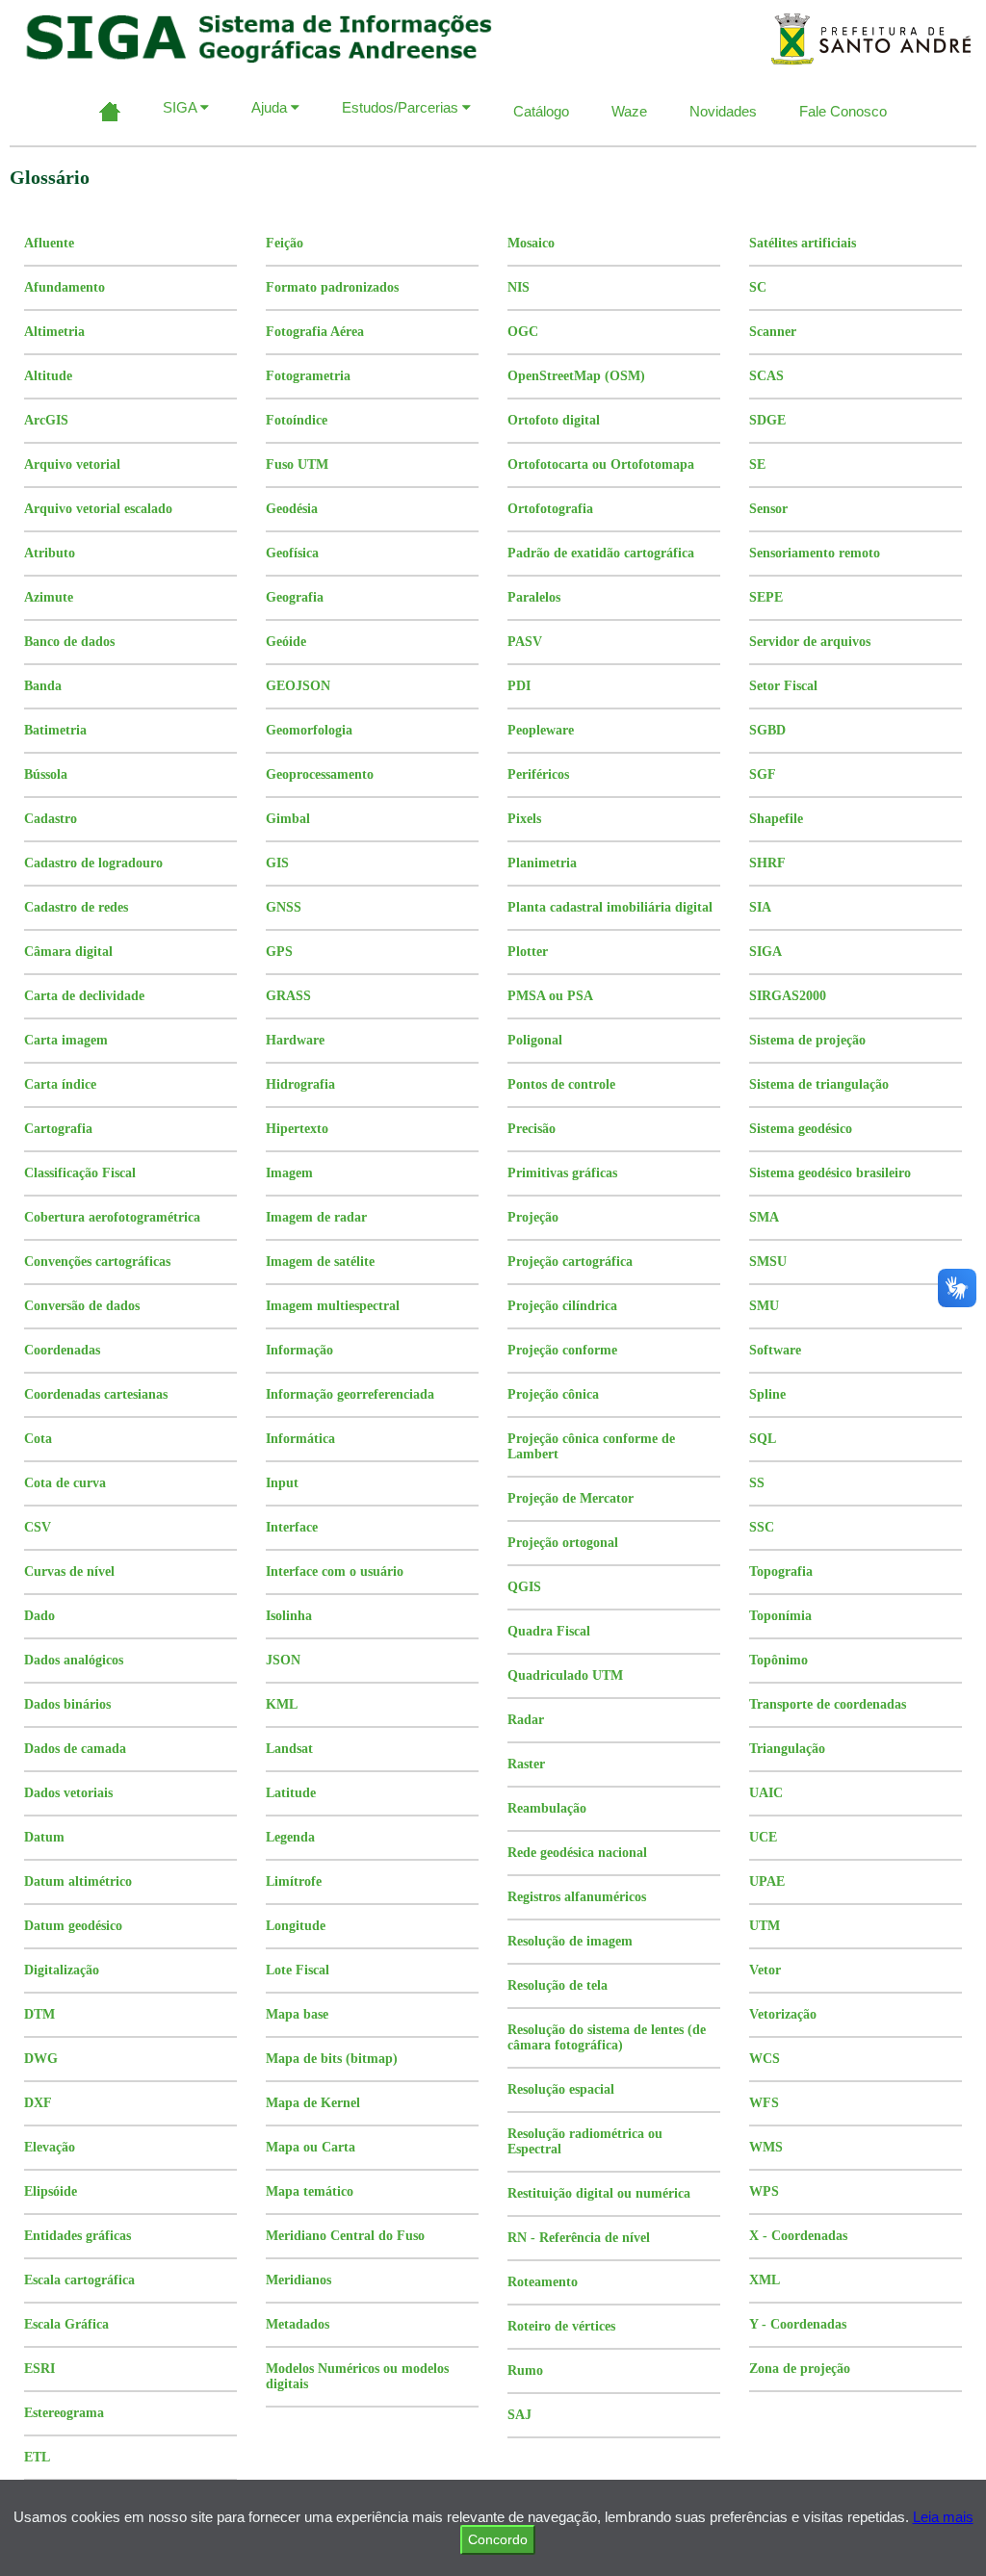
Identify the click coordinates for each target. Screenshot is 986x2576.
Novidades (723, 111)
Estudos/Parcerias (402, 107)
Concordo (498, 2539)
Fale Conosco (843, 111)
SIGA (182, 107)
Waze (629, 111)
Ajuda (271, 107)
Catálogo (541, 111)
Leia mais (943, 2517)
